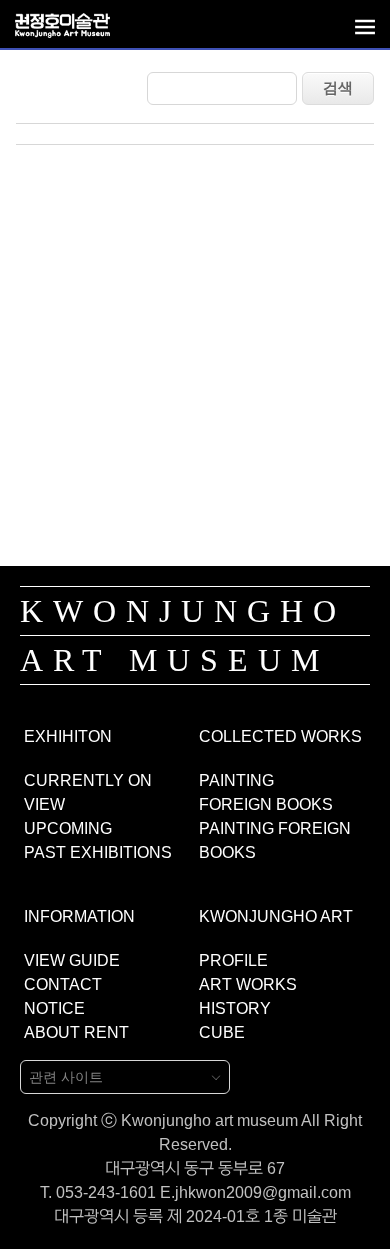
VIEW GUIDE (72, 960)
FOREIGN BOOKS (266, 804)
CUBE (222, 1032)
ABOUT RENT (76, 1032)
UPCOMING (68, 828)
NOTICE (54, 1008)
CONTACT (63, 984)
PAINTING (236, 780)
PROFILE (233, 960)
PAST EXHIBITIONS (98, 852)
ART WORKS (248, 984)
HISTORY (235, 1008)
